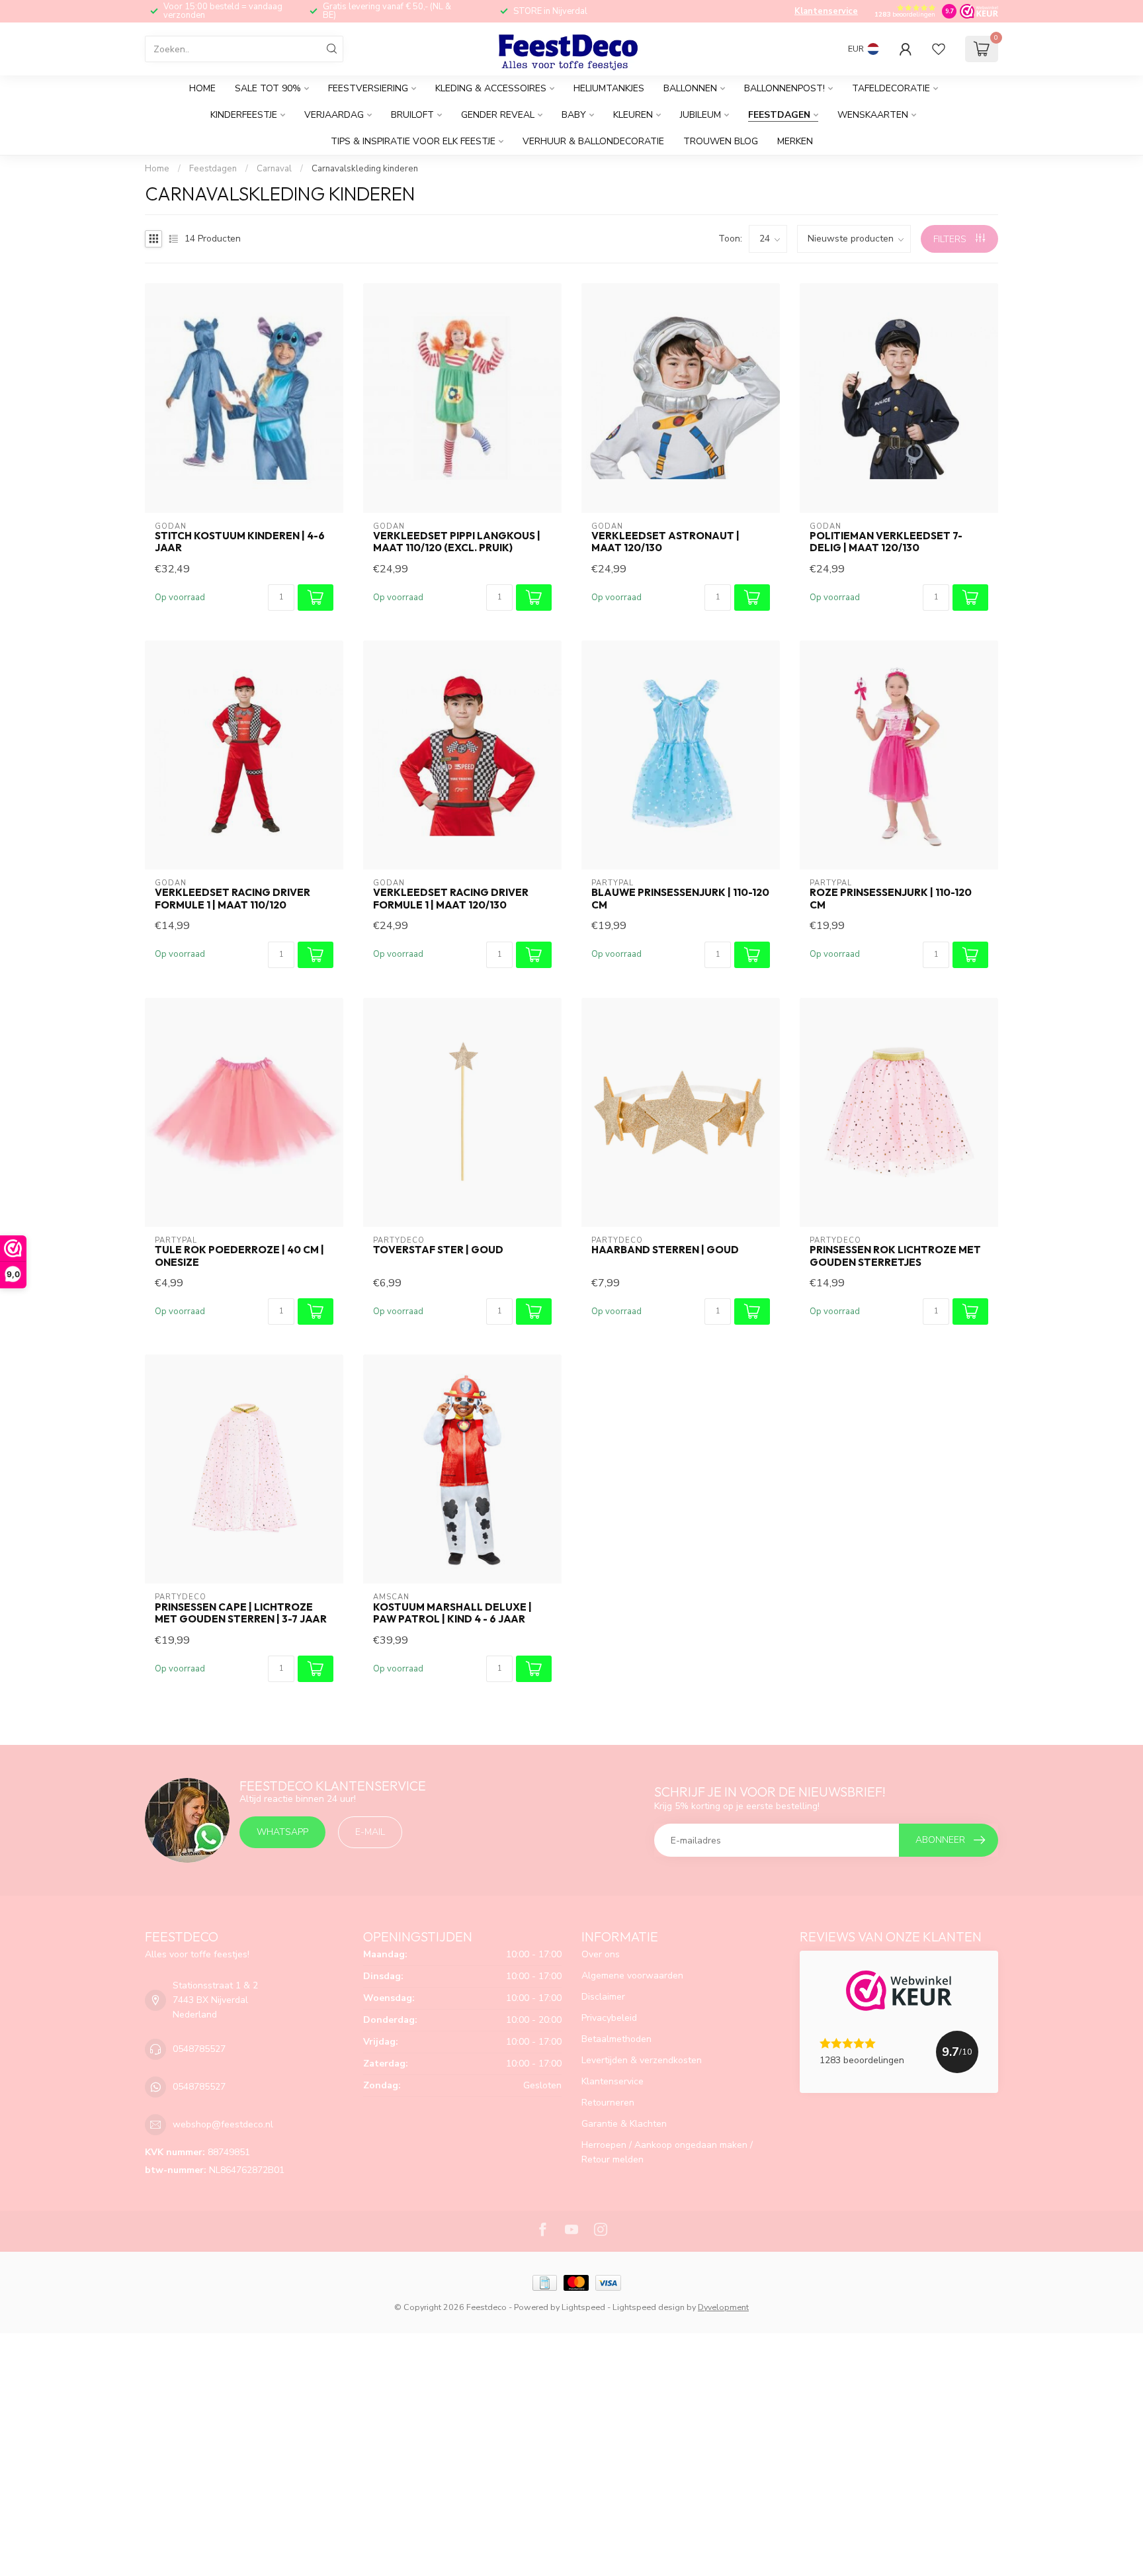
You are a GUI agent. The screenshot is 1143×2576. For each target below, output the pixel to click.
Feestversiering (368, 88)
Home (202, 88)
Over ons (601, 1954)
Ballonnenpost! (784, 88)
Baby (574, 115)
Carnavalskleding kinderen (365, 169)
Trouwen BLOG (721, 141)
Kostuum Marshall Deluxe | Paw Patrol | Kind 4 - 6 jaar (452, 1613)
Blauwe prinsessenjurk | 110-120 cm (680, 899)
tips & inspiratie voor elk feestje (413, 141)
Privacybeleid (609, 2018)
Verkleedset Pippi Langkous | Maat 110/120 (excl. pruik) (457, 542)
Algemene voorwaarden (632, 1976)
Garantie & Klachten (624, 2124)
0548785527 (199, 2049)
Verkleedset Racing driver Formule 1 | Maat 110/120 (233, 899)
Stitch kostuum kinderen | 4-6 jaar (240, 542)
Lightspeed (583, 2307)
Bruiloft (412, 115)
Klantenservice (826, 11)
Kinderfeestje (244, 115)
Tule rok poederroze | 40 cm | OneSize (239, 1256)
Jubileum (700, 115)
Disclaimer (603, 1997)
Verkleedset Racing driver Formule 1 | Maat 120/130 (451, 899)
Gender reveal (498, 115)
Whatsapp (282, 1832)
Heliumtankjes (609, 88)
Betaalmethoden (616, 2039)
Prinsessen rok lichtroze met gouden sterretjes (895, 1256)
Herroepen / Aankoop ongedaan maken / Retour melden (667, 2152)
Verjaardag (334, 115)
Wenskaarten (873, 115)
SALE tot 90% (268, 88)
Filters (951, 239)
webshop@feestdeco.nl (223, 2124)
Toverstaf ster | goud (438, 1250)
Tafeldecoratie (891, 88)
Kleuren (633, 115)
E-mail (370, 1832)
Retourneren (608, 2103)
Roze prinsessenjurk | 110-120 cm (891, 899)
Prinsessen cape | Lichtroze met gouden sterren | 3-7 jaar (241, 1613)
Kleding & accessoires (491, 88)
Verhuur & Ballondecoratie (593, 141)
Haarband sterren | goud (665, 1250)
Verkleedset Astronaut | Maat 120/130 (665, 542)
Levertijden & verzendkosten (642, 2060)
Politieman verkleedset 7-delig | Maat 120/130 (886, 542)
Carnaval (274, 169)
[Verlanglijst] (939, 49)
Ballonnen (690, 88)
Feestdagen (779, 115)
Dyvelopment (723, 2307)
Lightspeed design (649, 2307)
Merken (795, 141)
